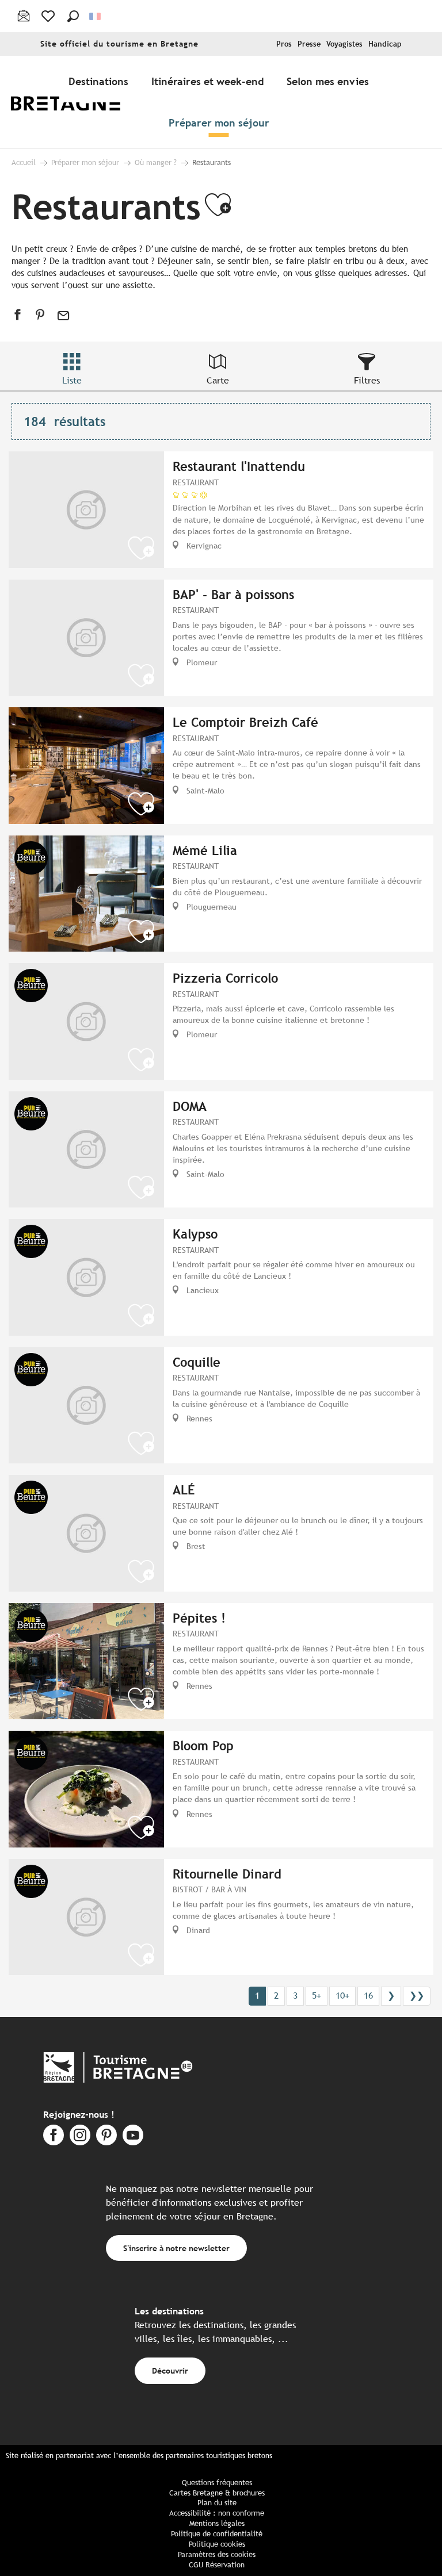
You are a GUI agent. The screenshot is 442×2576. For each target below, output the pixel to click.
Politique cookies (217, 2544)
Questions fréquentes (217, 2483)
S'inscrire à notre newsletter (176, 2248)
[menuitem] (74, 102)
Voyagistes (344, 44)
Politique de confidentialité (217, 2534)
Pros (284, 44)
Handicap (385, 44)
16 (368, 1996)
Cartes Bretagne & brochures (217, 2493)
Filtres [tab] (367, 380)
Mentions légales (217, 2523)
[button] (73, 16)
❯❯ (417, 1996)
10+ (342, 1996)
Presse (309, 44)
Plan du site (217, 2503)
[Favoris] (49, 16)
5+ (317, 1996)
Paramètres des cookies (217, 2554)
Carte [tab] (218, 380)
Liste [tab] (72, 380)
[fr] (96, 16)
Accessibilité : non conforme (217, 2513)
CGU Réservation (217, 2565)
